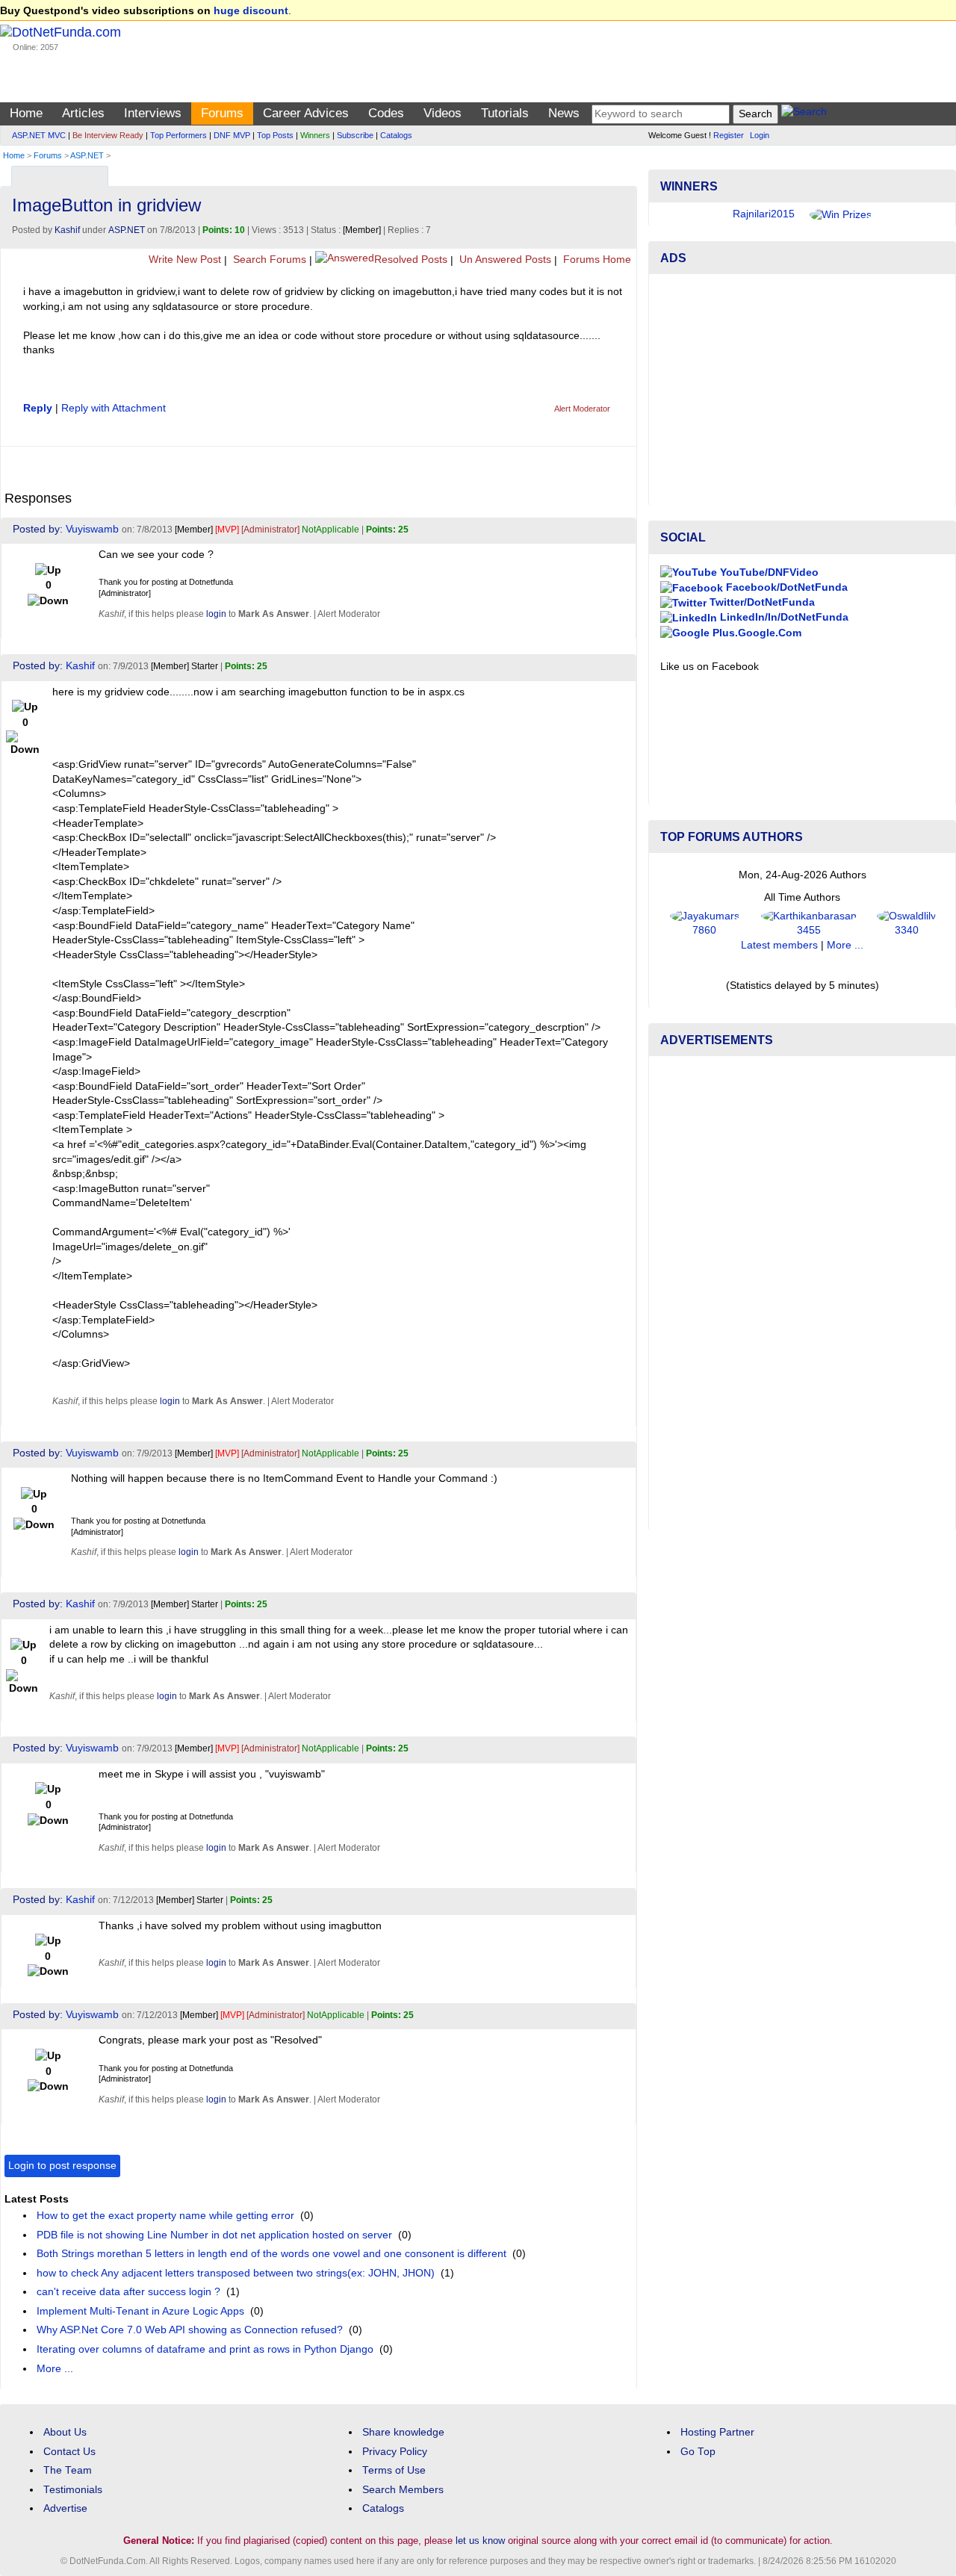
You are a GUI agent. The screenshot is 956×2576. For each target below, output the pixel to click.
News (564, 113)
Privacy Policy (395, 2452)
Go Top (698, 2452)
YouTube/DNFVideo (768, 572)
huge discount (251, 11)
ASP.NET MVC (39, 135)
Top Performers (179, 135)
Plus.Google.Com (755, 633)
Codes (386, 113)
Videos (443, 113)
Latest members (779, 945)
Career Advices (306, 113)
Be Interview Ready (108, 135)
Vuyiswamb (92, 529)
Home (26, 113)
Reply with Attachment (114, 408)
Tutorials (505, 113)
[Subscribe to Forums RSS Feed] (623, 173)
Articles (83, 113)
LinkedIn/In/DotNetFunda (783, 617)
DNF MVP (232, 135)
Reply (38, 408)
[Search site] (804, 114)
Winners (315, 135)
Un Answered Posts (504, 260)
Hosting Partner (717, 2432)
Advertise (65, 2508)
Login (760, 135)
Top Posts (275, 135)
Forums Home (596, 260)
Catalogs (396, 135)
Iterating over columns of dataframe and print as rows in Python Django (205, 2349)
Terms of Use (394, 2470)
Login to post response (62, 2166)
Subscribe (355, 135)
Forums (222, 113)
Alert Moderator (582, 409)
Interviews (153, 113)
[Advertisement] (802, 390)
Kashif (67, 230)
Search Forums (268, 260)
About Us (65, 2432)
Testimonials (73, 2490)
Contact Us (69, 2452)
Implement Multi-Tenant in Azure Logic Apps (140, 2311)
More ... (55, 2369)
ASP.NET (87, 155)
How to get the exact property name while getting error (165, 2216)
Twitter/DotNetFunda (761, 602)
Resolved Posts (411, 260)
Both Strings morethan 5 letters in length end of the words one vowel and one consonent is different (271, 2254)
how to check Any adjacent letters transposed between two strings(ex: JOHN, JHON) (236, 2273)
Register (729, 135)
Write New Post (183, 260)
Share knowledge (403, 2432)
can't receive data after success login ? (128, 2292)
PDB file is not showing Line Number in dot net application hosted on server (214, 2235)
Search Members (403, 2490)
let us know (480, 2541)
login (216, 614)
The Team (68, 2470)
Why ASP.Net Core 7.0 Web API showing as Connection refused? (190, 2330)
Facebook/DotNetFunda (785, 587)
